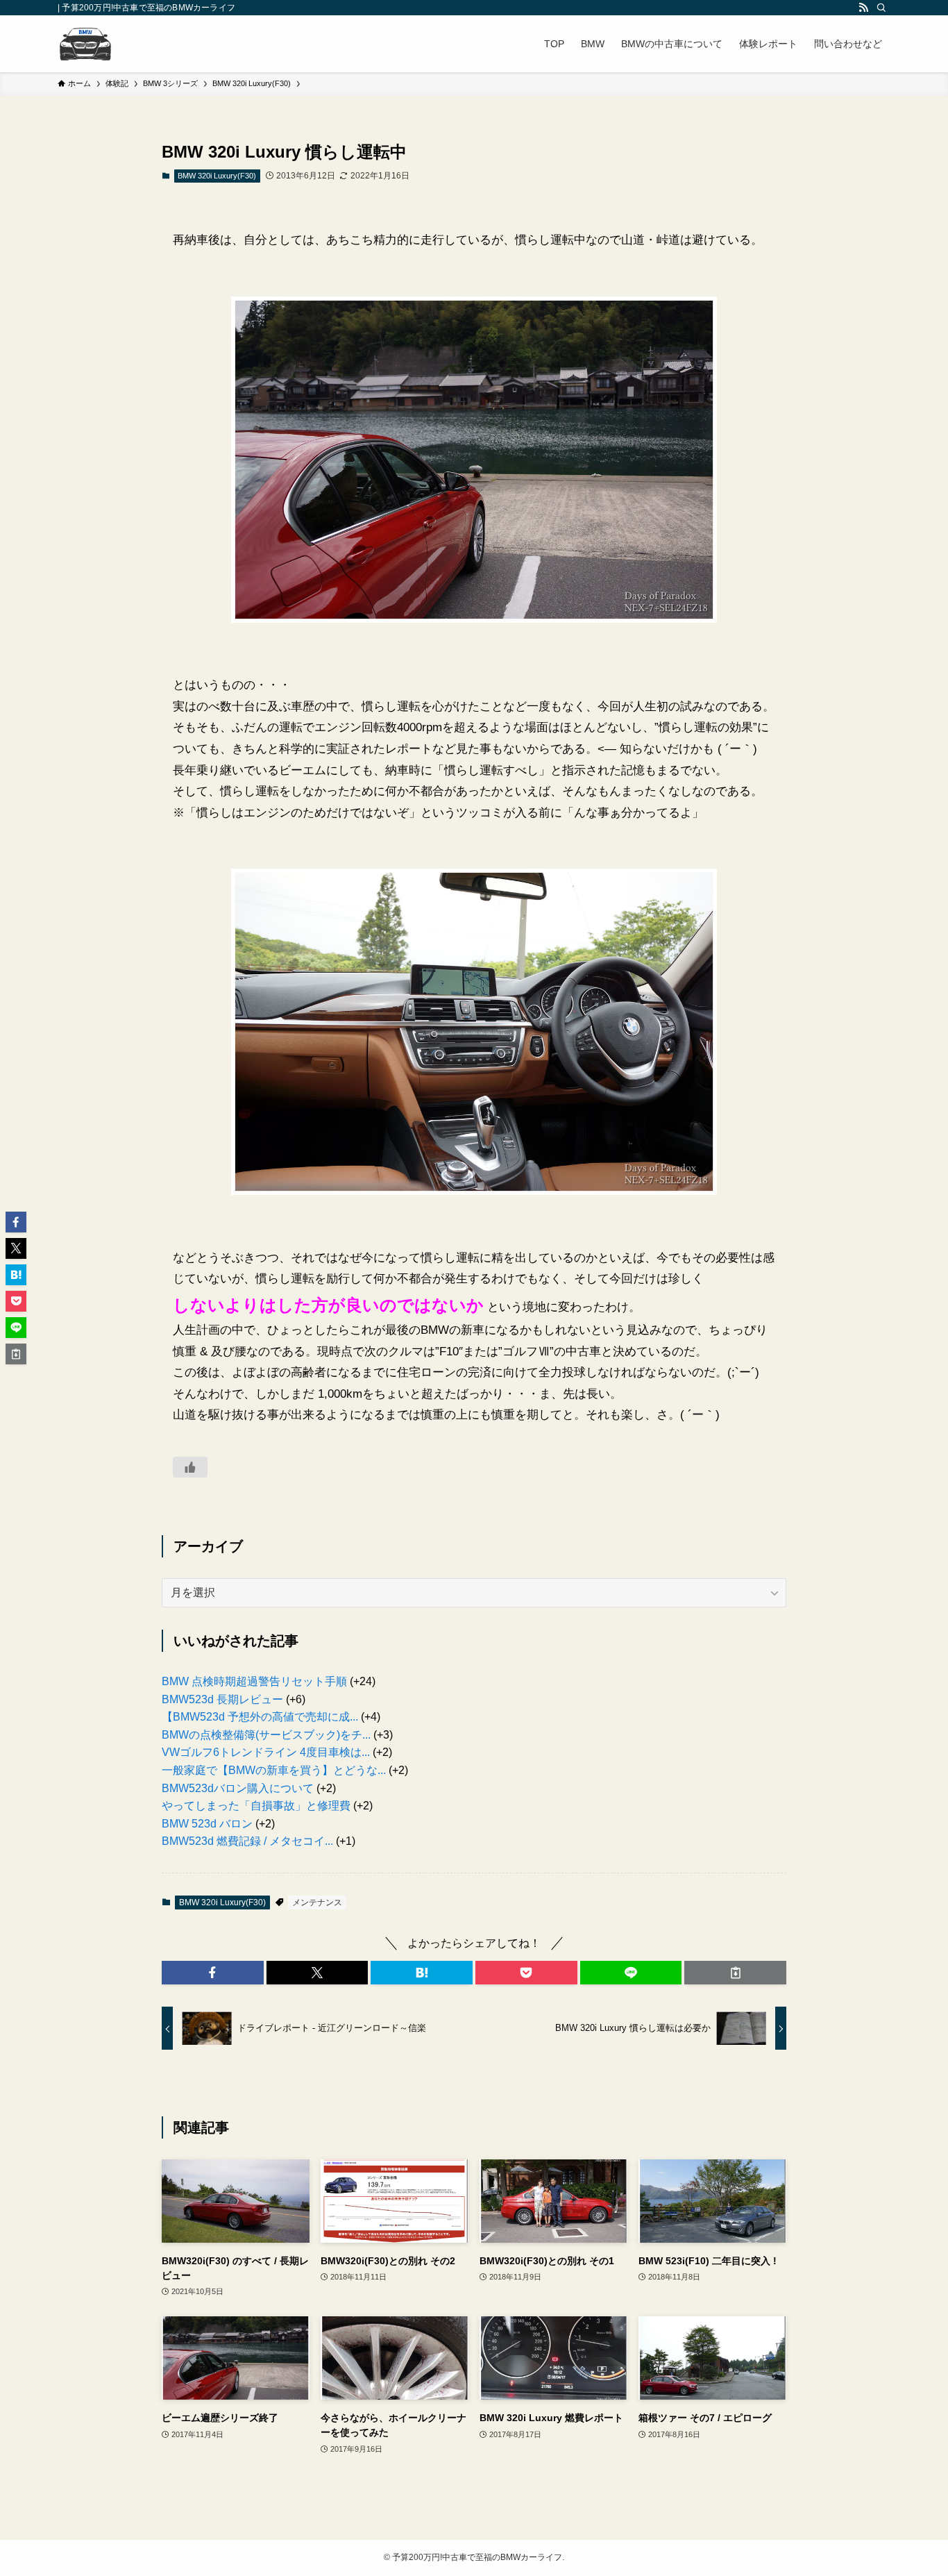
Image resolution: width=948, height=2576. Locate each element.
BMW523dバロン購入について (238, 1788)
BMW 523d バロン (207, 1824)
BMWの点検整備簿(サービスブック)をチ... (266, 1735)
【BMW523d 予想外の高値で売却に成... (260, 1717)
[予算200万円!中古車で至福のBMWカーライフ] (85, 44)
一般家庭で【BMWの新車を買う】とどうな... (274, 1770)
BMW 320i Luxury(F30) (217, 176)
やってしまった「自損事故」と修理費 (256, 1806)
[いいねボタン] (190, 1467)
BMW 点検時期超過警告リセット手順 (254, 1681)
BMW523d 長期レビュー (222, 1699)
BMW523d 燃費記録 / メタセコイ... (247, 1841)
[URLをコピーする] (735, 1973)
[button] (213, 1973)
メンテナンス (317, 1902)
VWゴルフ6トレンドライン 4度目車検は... (266, 1752)
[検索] (881, 8)
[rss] (863, 8)
